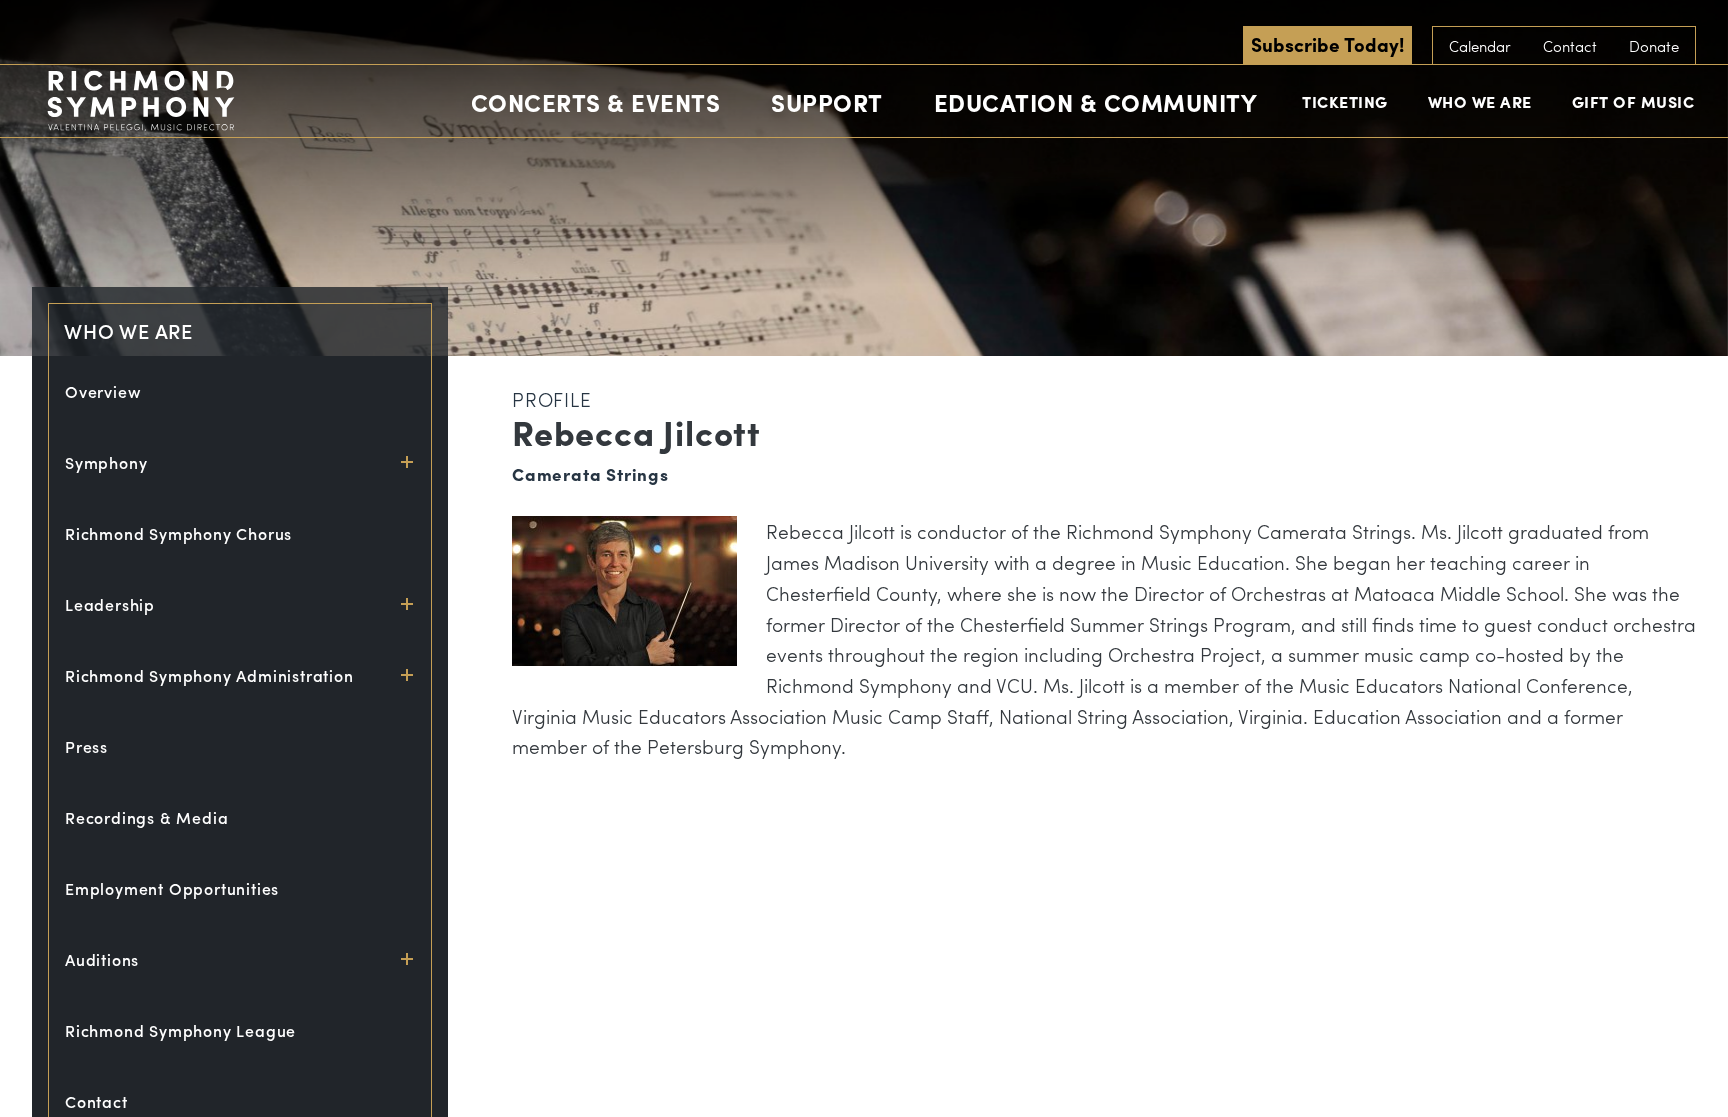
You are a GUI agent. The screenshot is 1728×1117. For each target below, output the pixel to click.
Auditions (102, 959)
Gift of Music (1633, 101)
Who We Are (1480, 101)
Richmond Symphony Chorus (178, 533)
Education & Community (1096, 102)
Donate (1654, 46)
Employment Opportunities (172, 888)
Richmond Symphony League (180, 1030)
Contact (1570, 46)
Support (827, 102)
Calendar (1480, 46)
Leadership (110, 604)
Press (86, 746)
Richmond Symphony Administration (209, 675)
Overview (103, 391)
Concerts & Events (596, 102)
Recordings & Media (146, 817)
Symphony (106, 462)
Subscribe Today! (1327, 44)
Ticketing (1345, 101)
